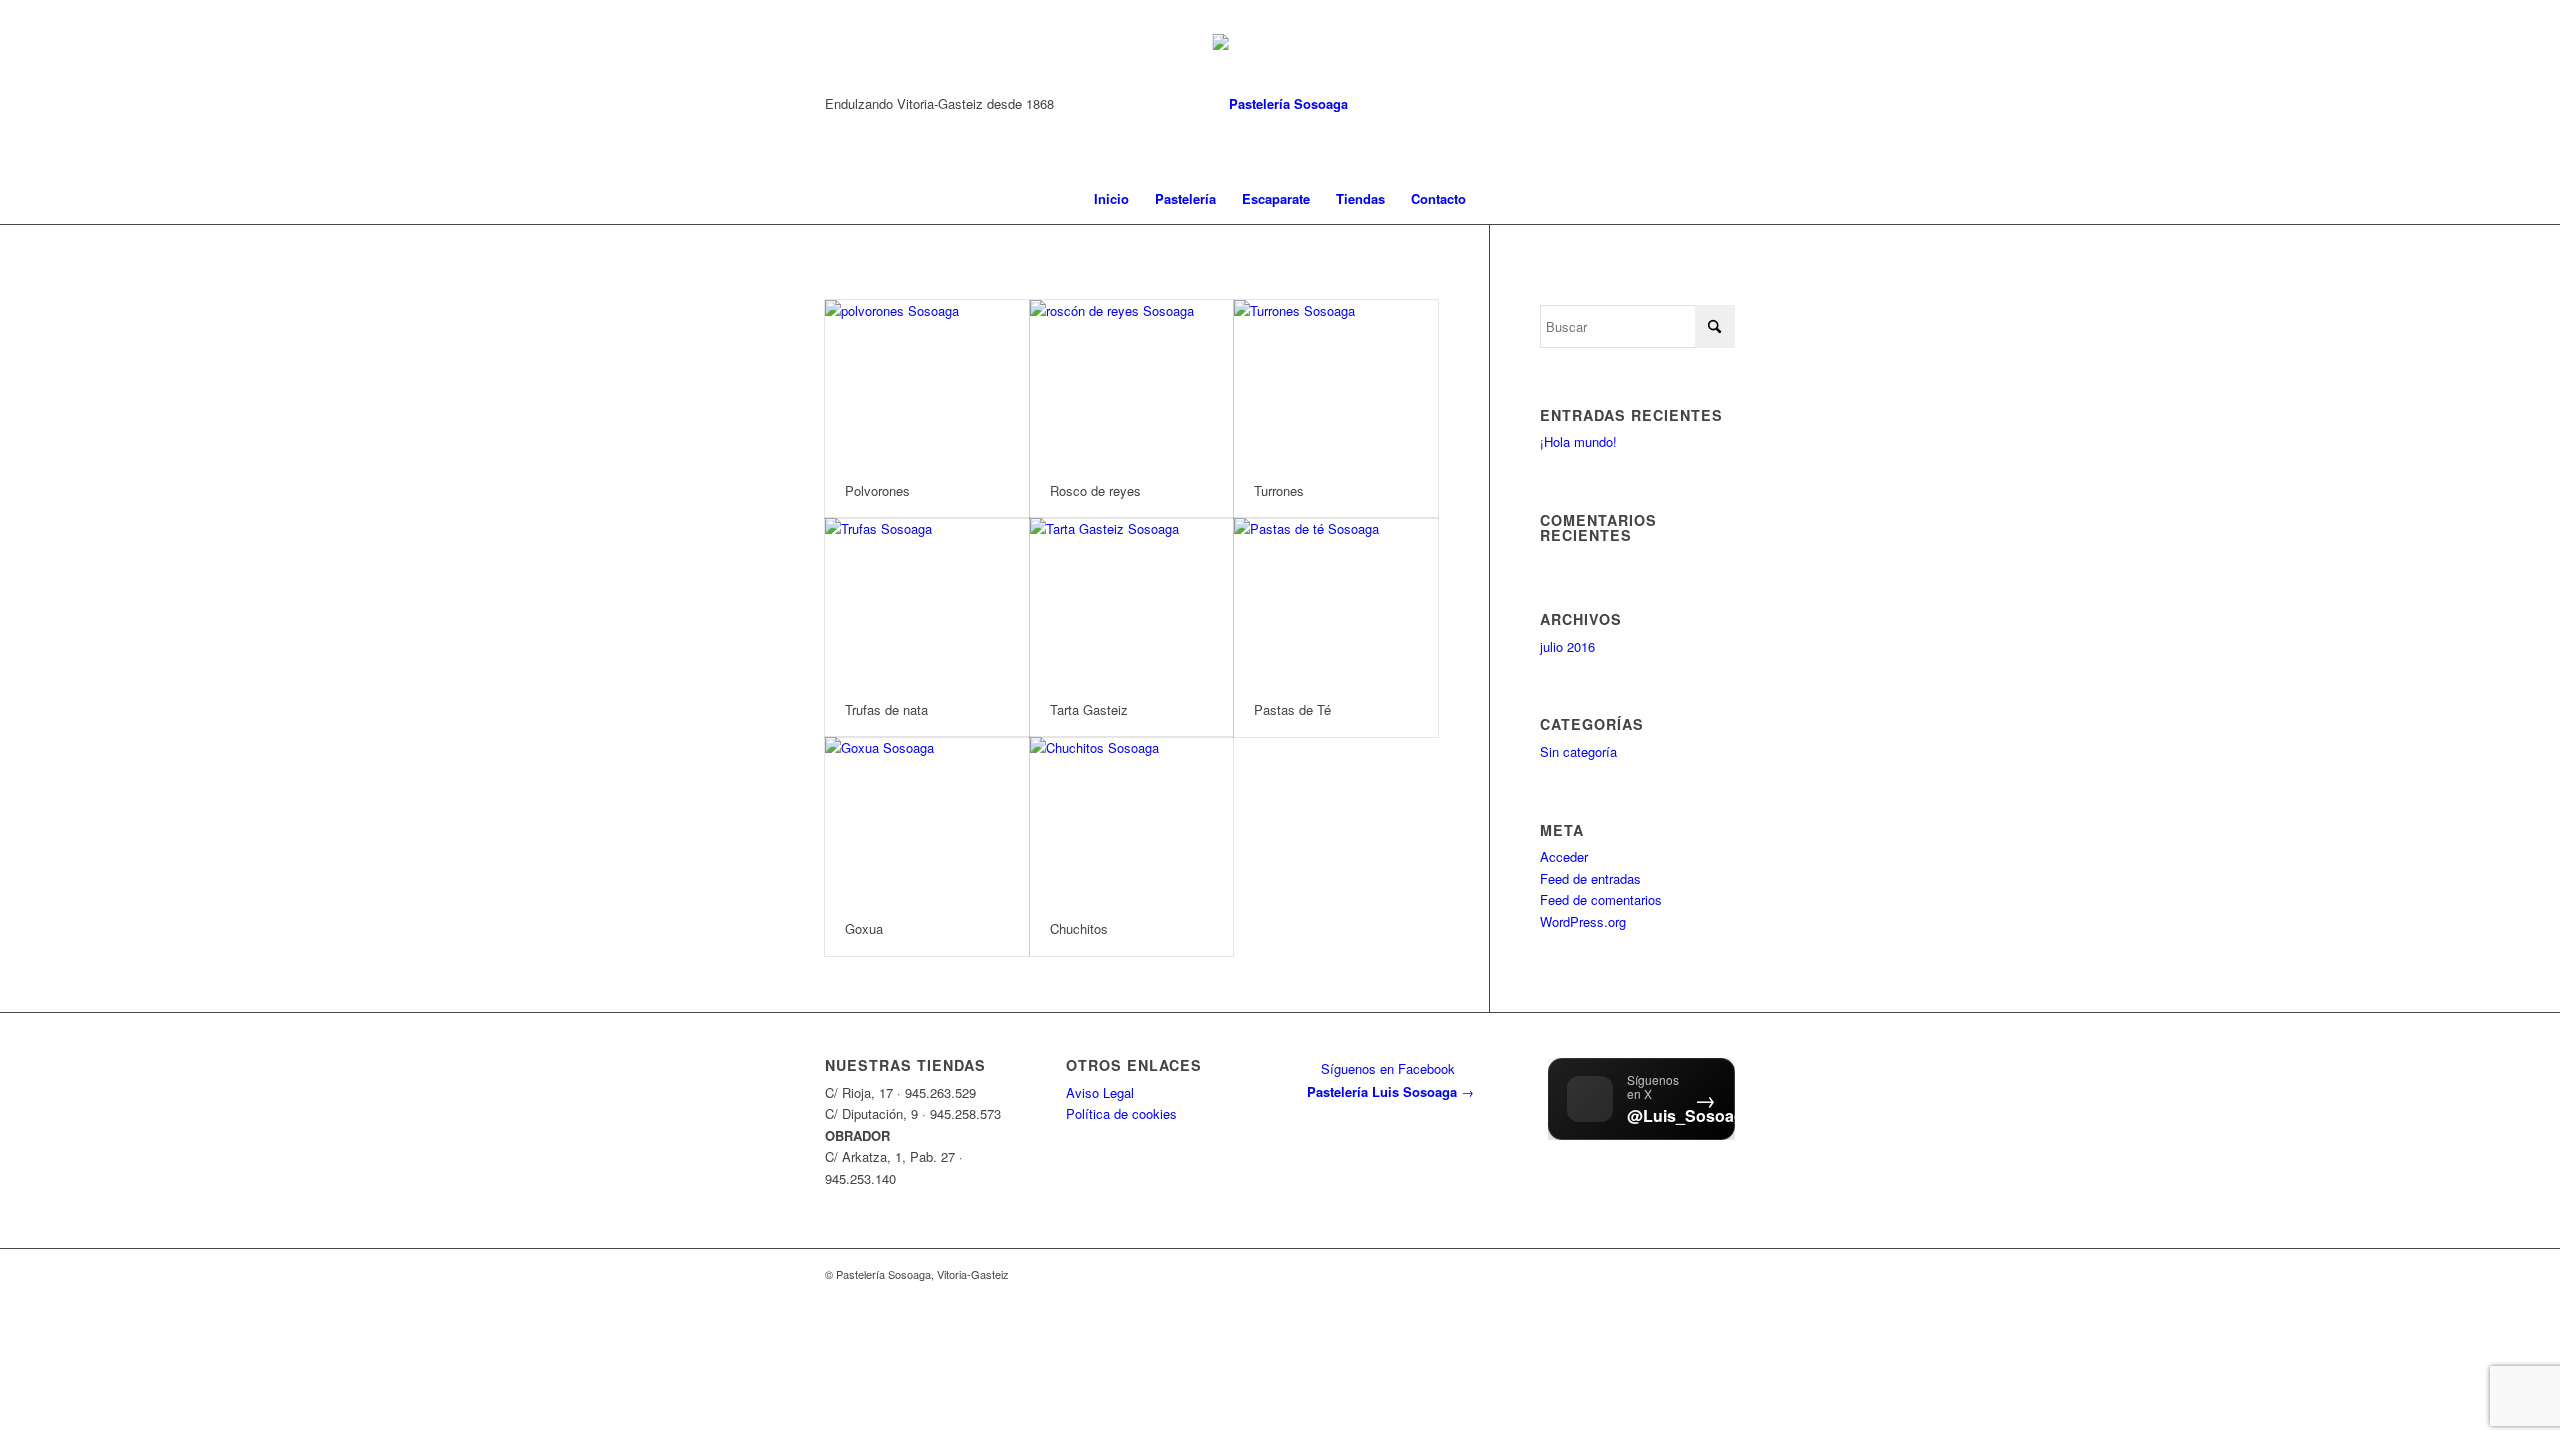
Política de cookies (1121, 1113)
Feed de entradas (1590, 878)
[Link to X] (1690, 104)
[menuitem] (1111, 199)
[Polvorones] (927, 382)
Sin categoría (1578, 751)
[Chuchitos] (1132, 819)
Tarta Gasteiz (1089, 709)
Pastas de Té (1292, 709)
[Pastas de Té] (1336, 600)
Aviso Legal (1100, 1092)
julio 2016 (1567, 646)
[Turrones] (1336, 382)
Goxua (864, 928)
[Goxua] (927, 819)
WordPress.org (1583, 921)
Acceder (1564, 856)
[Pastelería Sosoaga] (1280, 104)
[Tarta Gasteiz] (1132, 600)
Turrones (1279, 490)
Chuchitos (1079, 928)
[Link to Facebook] (1720, 104)
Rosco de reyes (1095, 490)
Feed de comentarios (1601, 899)
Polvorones (877, 490)
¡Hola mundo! (1578, 441)
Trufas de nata (886, 709)
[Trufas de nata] (927, 600)
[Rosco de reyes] (1132, 382)
